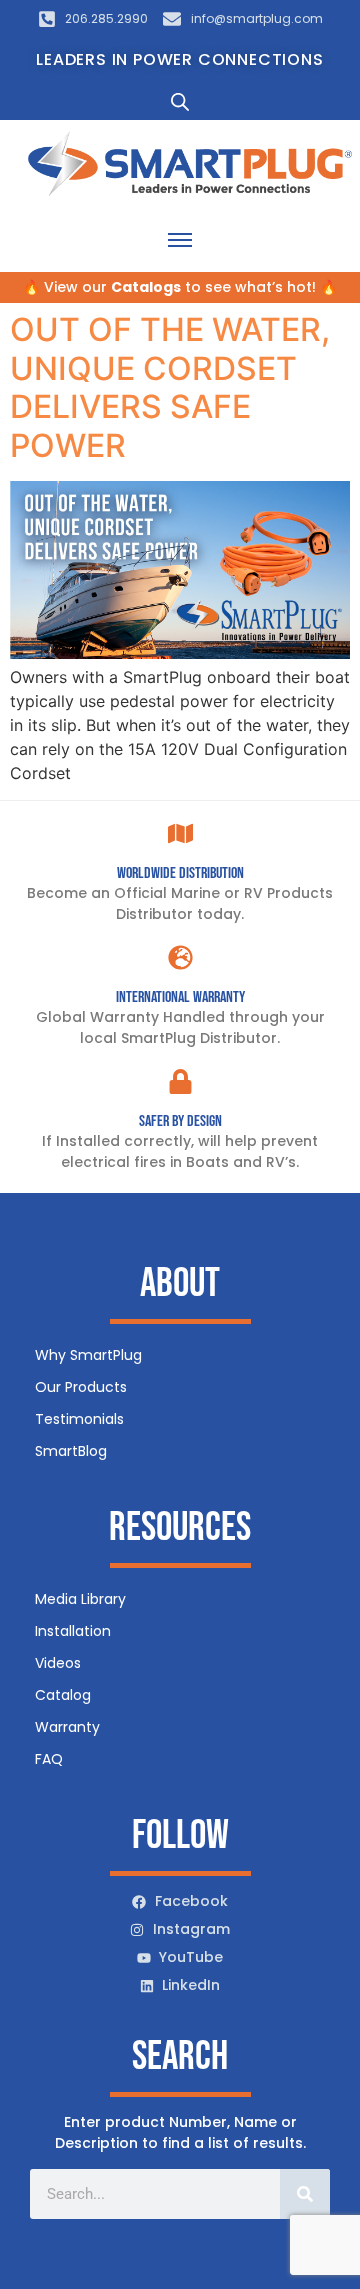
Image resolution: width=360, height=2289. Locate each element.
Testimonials (79, 1419)
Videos (58, 1663)
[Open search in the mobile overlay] (180, 101)
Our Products (81, 1387)
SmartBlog (71, 1451)
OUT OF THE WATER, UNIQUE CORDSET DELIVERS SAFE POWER (170, 387)
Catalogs (146, 287)
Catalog (63, 1695)
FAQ (49, 1759)
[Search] (305, 2194)
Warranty (67, 1727)
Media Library (80, 1599)
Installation (73, 1631)
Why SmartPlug (88, 1355)
